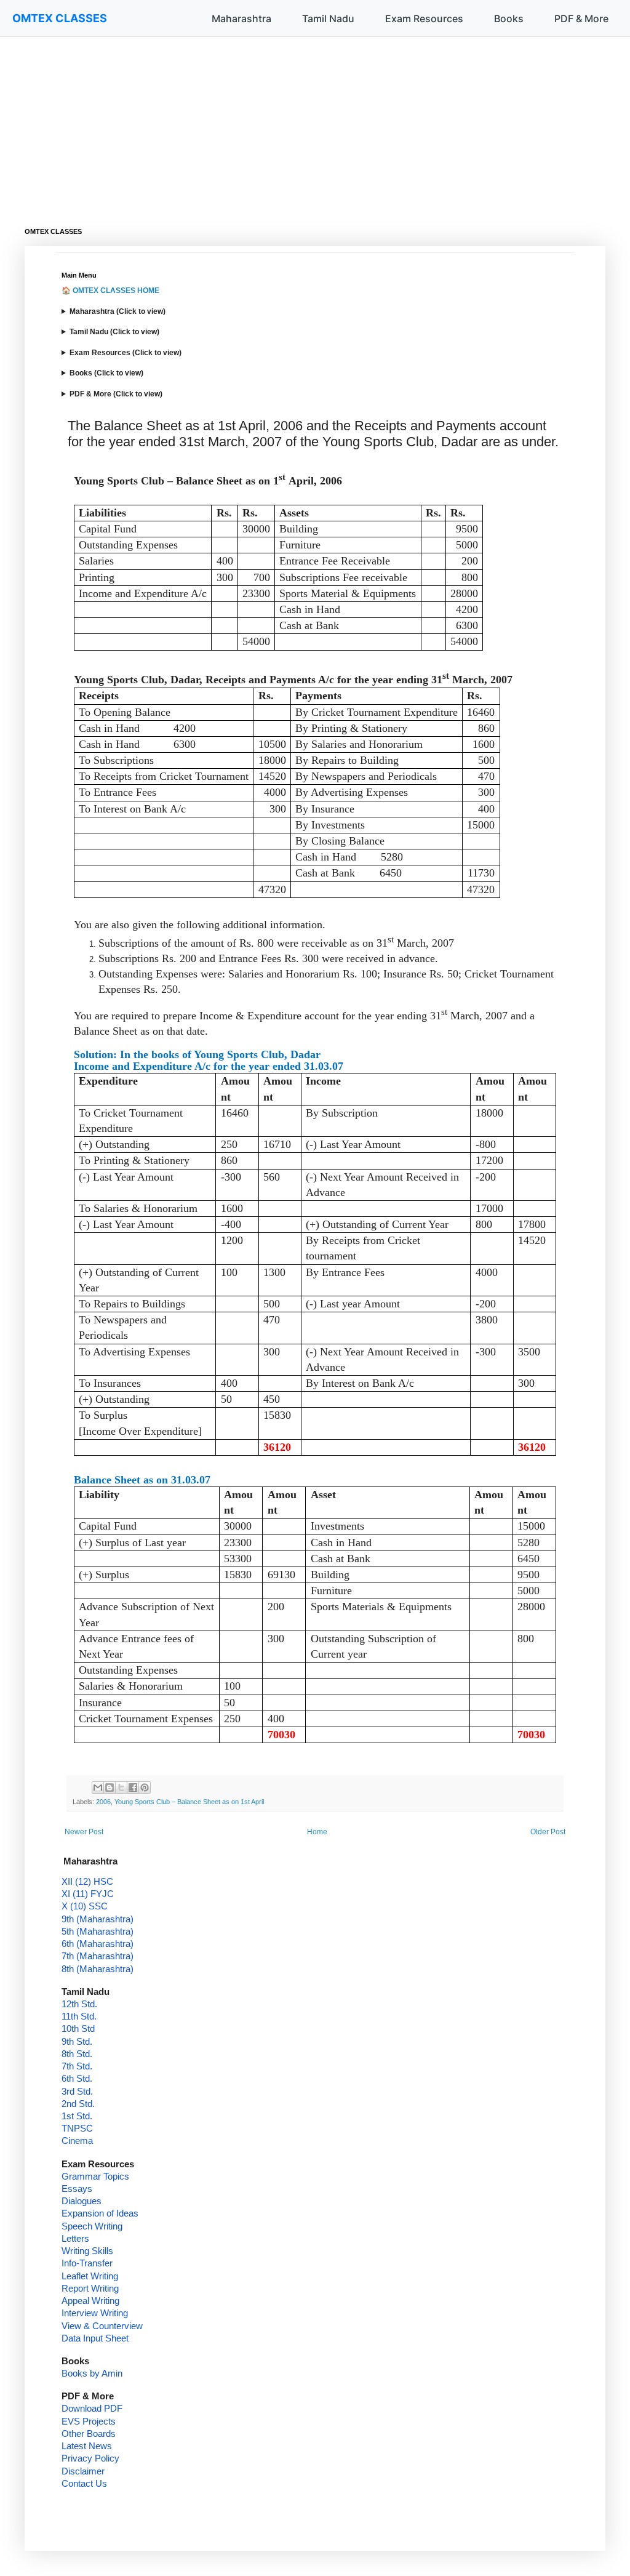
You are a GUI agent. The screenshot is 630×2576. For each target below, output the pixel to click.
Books (509, 18)
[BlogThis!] (110, 1788)
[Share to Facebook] (133, 1788)
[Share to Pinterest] (145, 1788)
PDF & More (581, 18)
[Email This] (98, 1788)
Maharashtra (241, 18)
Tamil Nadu (328, 18)
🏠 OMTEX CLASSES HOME (110, 291)
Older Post (548, 1832)
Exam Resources (424, 18)
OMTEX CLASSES (60, 18)
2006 (103, 1802)
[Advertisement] (315, 123)
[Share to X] (121, 1788)
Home (317, 1832)
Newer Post (84, 1832)
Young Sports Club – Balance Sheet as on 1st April (189, 1802)
